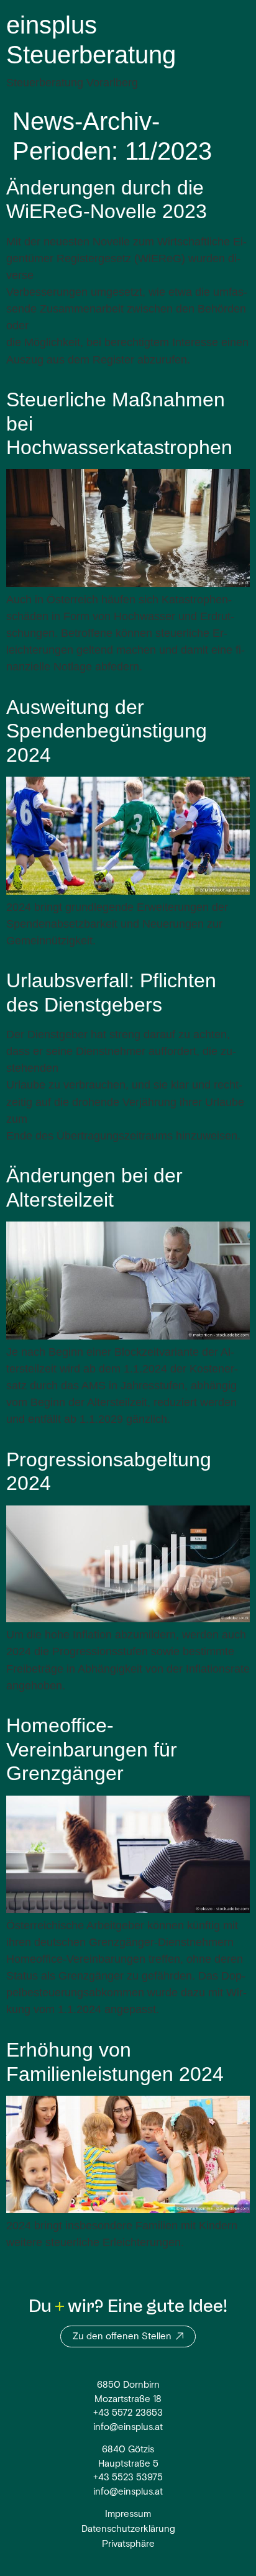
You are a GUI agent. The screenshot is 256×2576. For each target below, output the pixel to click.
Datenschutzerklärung (128, 2530)
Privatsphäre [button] (128, 2545)
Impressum (128, 2515)
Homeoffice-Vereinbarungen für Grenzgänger (92, 1749)
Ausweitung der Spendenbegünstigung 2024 (107, 731)
